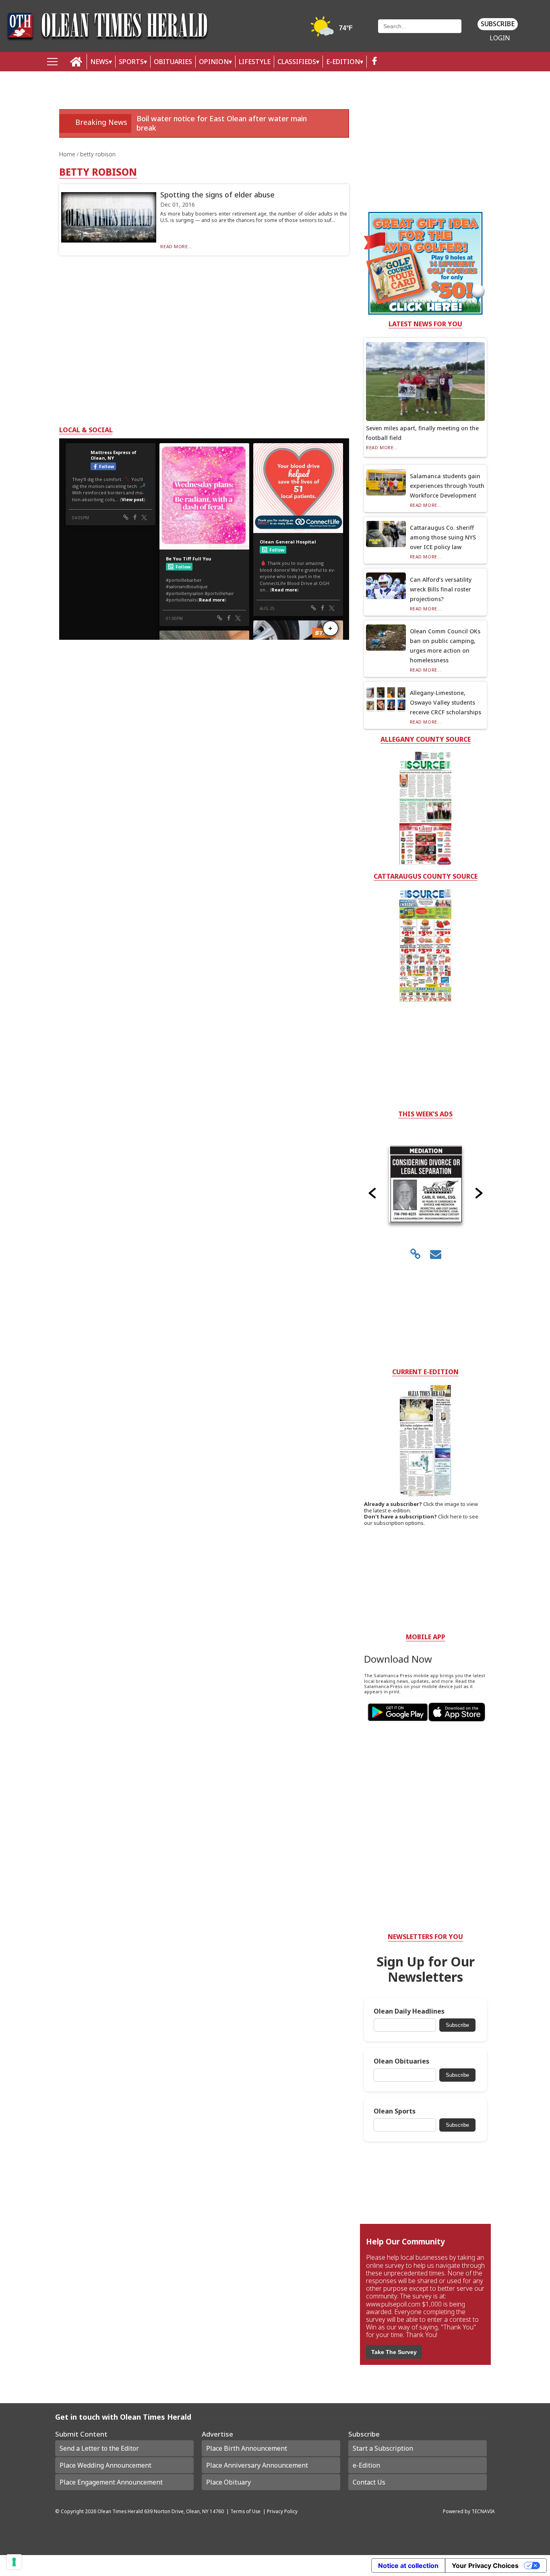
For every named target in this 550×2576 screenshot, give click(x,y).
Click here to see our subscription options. (421, 1520)
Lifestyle (255, 62)
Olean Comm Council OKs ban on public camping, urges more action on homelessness (445, 646)
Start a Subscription (383, 2448)
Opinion (214, 62)
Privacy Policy (282, 2511)
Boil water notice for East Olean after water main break (222, 123)
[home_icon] (76, 62)
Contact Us (369, 2482)
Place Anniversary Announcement (257, 2465)
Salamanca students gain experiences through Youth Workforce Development (447, 486)
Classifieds (297, 62)
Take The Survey (394, 2352)
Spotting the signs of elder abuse (217, 195)
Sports (131, 62)
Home (68, 154)
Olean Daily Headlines (409, 2011)
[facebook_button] (374, 62)
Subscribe (498, 24)
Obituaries (173, 62)
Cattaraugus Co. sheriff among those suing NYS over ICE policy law (443, 537)
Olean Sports (395, 2111)
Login (500, 38)
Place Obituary (228, 2482)
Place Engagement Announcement (111, 2482)
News (99, 62)
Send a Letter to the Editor (99, 2448)
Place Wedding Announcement (105, 2465)
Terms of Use (245, 2511)
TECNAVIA (483, 2511)
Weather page (333, 30)
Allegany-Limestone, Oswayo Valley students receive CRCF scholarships (446, 702)
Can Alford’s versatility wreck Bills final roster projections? (441, 589)
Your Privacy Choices (485, 2566)
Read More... (176, 246)
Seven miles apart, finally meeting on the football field (422, 433)
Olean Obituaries (401, 2061)
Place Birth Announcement (247, 2448)
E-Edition (343, 62)
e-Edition (366, 2465)
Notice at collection (408, 2566)
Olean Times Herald (120, 2511)
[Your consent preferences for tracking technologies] (14, 2562)
